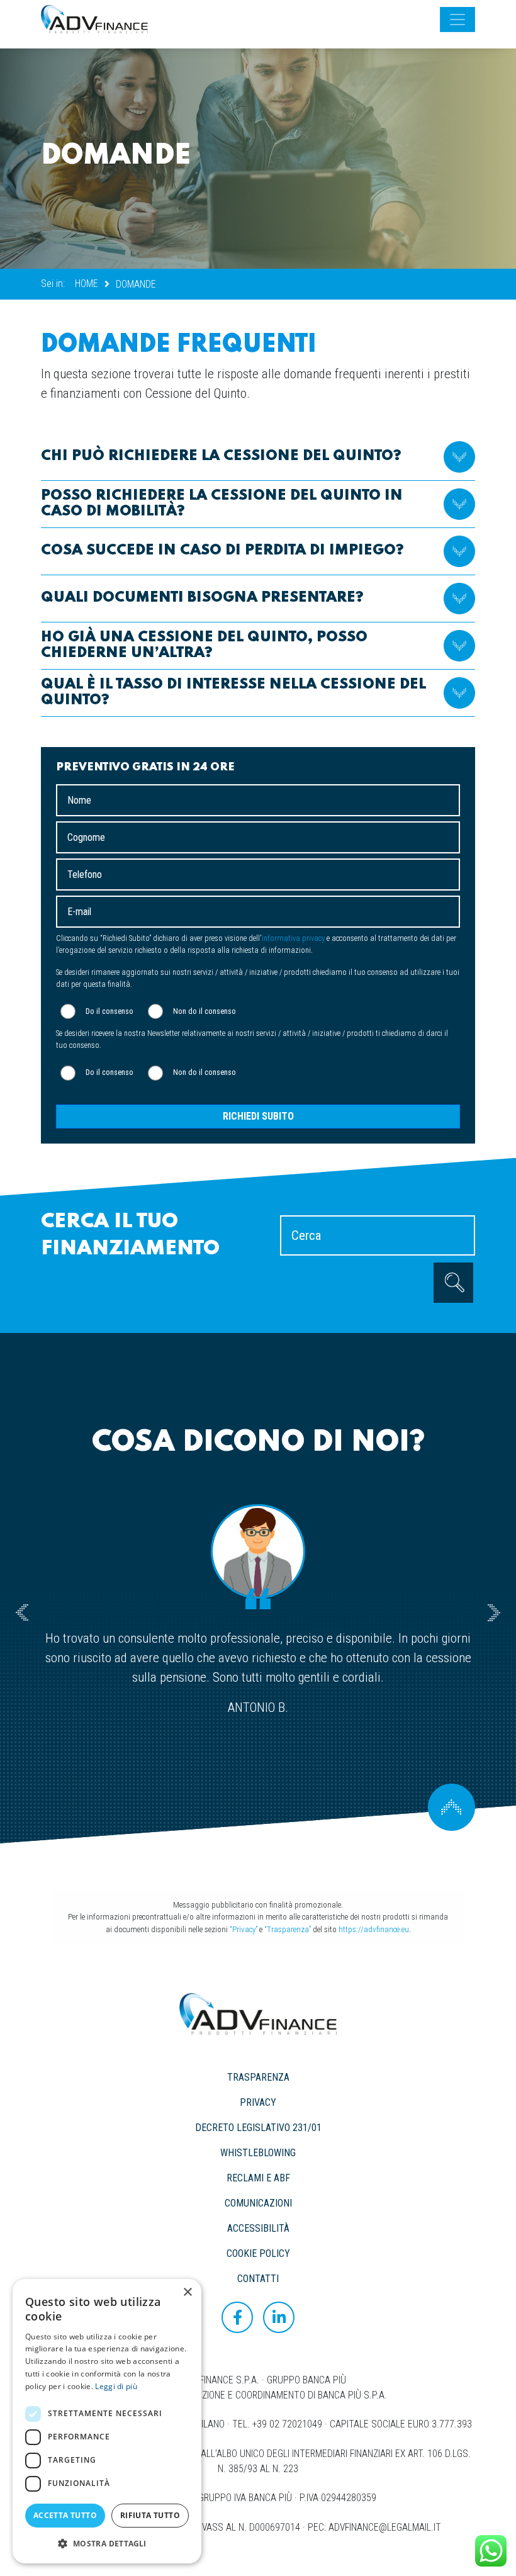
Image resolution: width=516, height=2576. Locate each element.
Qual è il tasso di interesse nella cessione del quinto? (233, 692)
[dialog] (107, 2421)
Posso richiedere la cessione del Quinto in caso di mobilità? (222, 503)
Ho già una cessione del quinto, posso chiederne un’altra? (204, 645)
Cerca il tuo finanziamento (130, 1235)
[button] (107, 2543)
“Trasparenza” (288, 1929)
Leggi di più (116, 2386)
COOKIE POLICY (258, 2253)
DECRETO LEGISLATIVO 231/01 (258, 2128)
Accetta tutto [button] (65, 2515)
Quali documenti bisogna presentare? (202, 598)
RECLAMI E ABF (258, 2178)
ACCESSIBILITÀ (258, 2228)
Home (87, 284)
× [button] (187, 2292)
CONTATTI (258, 2279)
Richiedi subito (258, 1116)
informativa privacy (293, 938)
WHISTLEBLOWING (258, 2153)
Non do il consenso (205, 1011)
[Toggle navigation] (457, 20)
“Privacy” (244, 1929)
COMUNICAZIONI (258, 2203)
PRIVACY (258, 2102)
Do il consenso (109, 1011)
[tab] (258, 457)
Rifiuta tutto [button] (150, 2515)
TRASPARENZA (258, 2077)
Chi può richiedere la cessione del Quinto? (221, 456)
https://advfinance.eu (374, 1929)
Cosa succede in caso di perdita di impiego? (222, 550)
